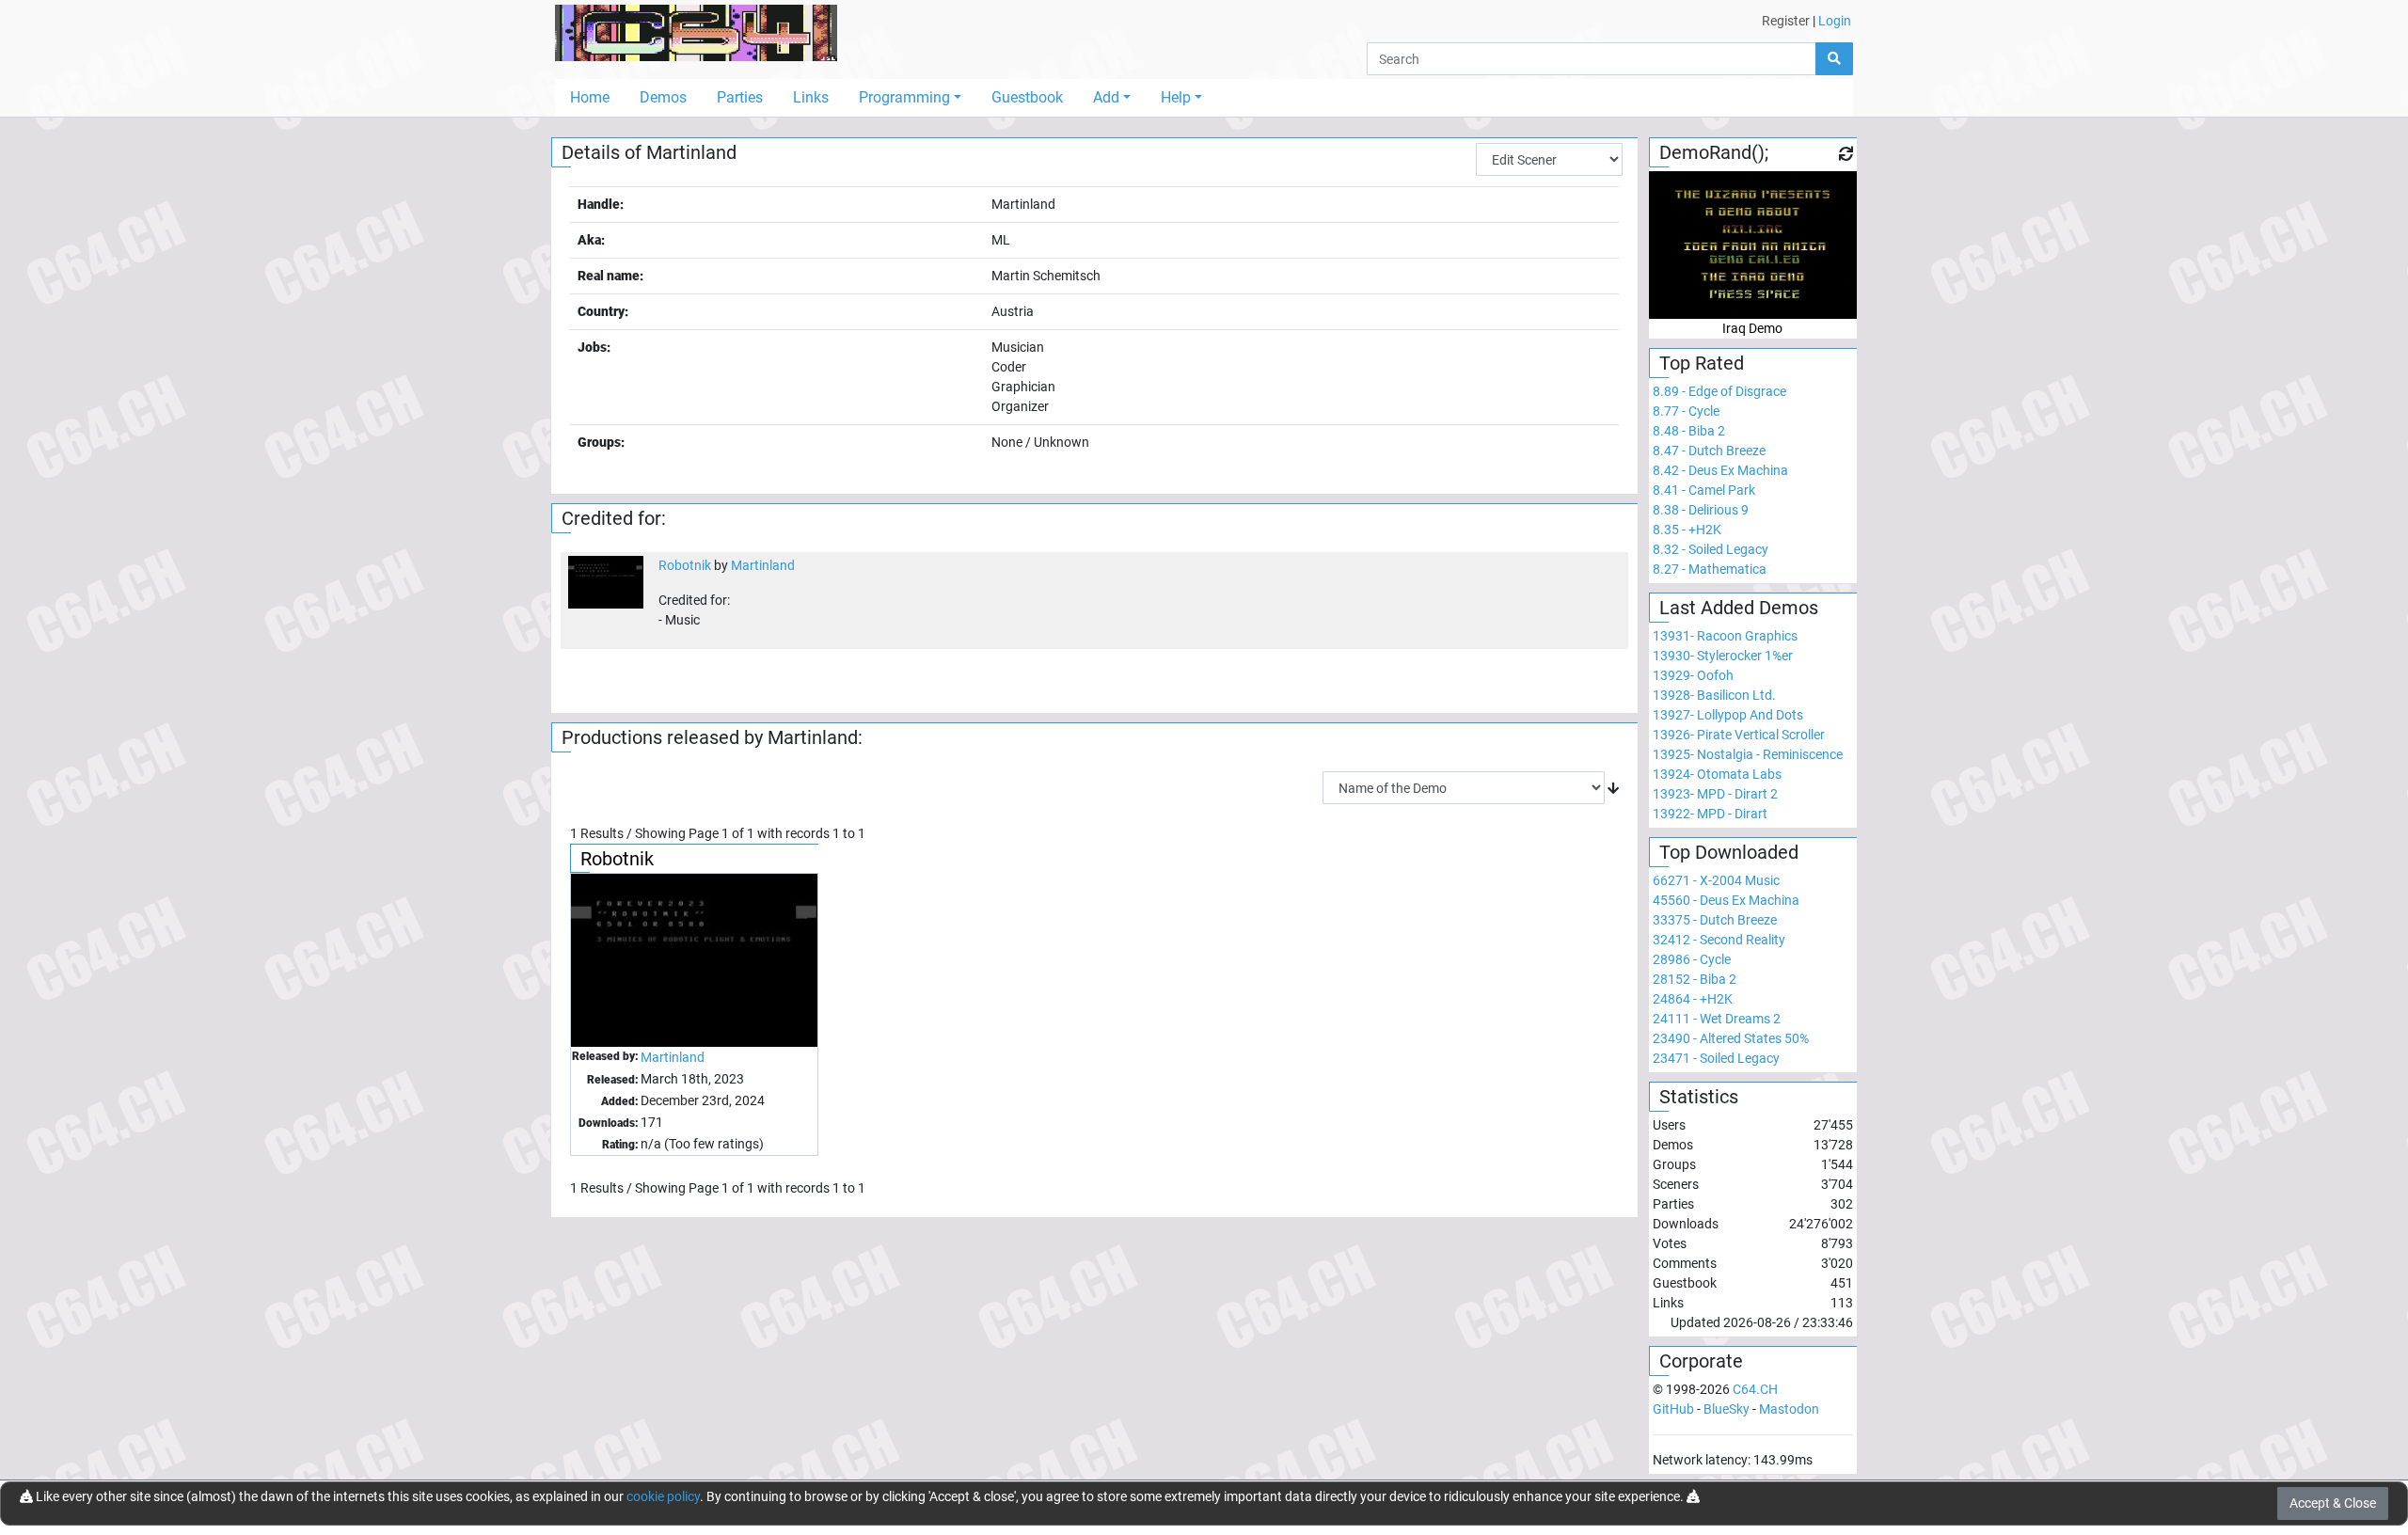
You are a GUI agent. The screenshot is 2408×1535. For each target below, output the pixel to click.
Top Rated (1702, 363)
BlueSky (1727, 1409)
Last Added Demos (1739, 608)
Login (1835, 21)
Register (1786, 21)
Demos (663, 97)
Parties (740, 97)
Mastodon (1789, 1409)
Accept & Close (2333, 1503)
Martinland (763, 565)
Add (1106, 97)
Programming (904, 97)
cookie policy (663, 1496)
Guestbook (1027, 97)
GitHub (1673, 1409)
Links (811, 97)
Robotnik (685, 565)
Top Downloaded (1729, 852)
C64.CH (1755, 1389)
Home (590, 97)
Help (1176, 97)
